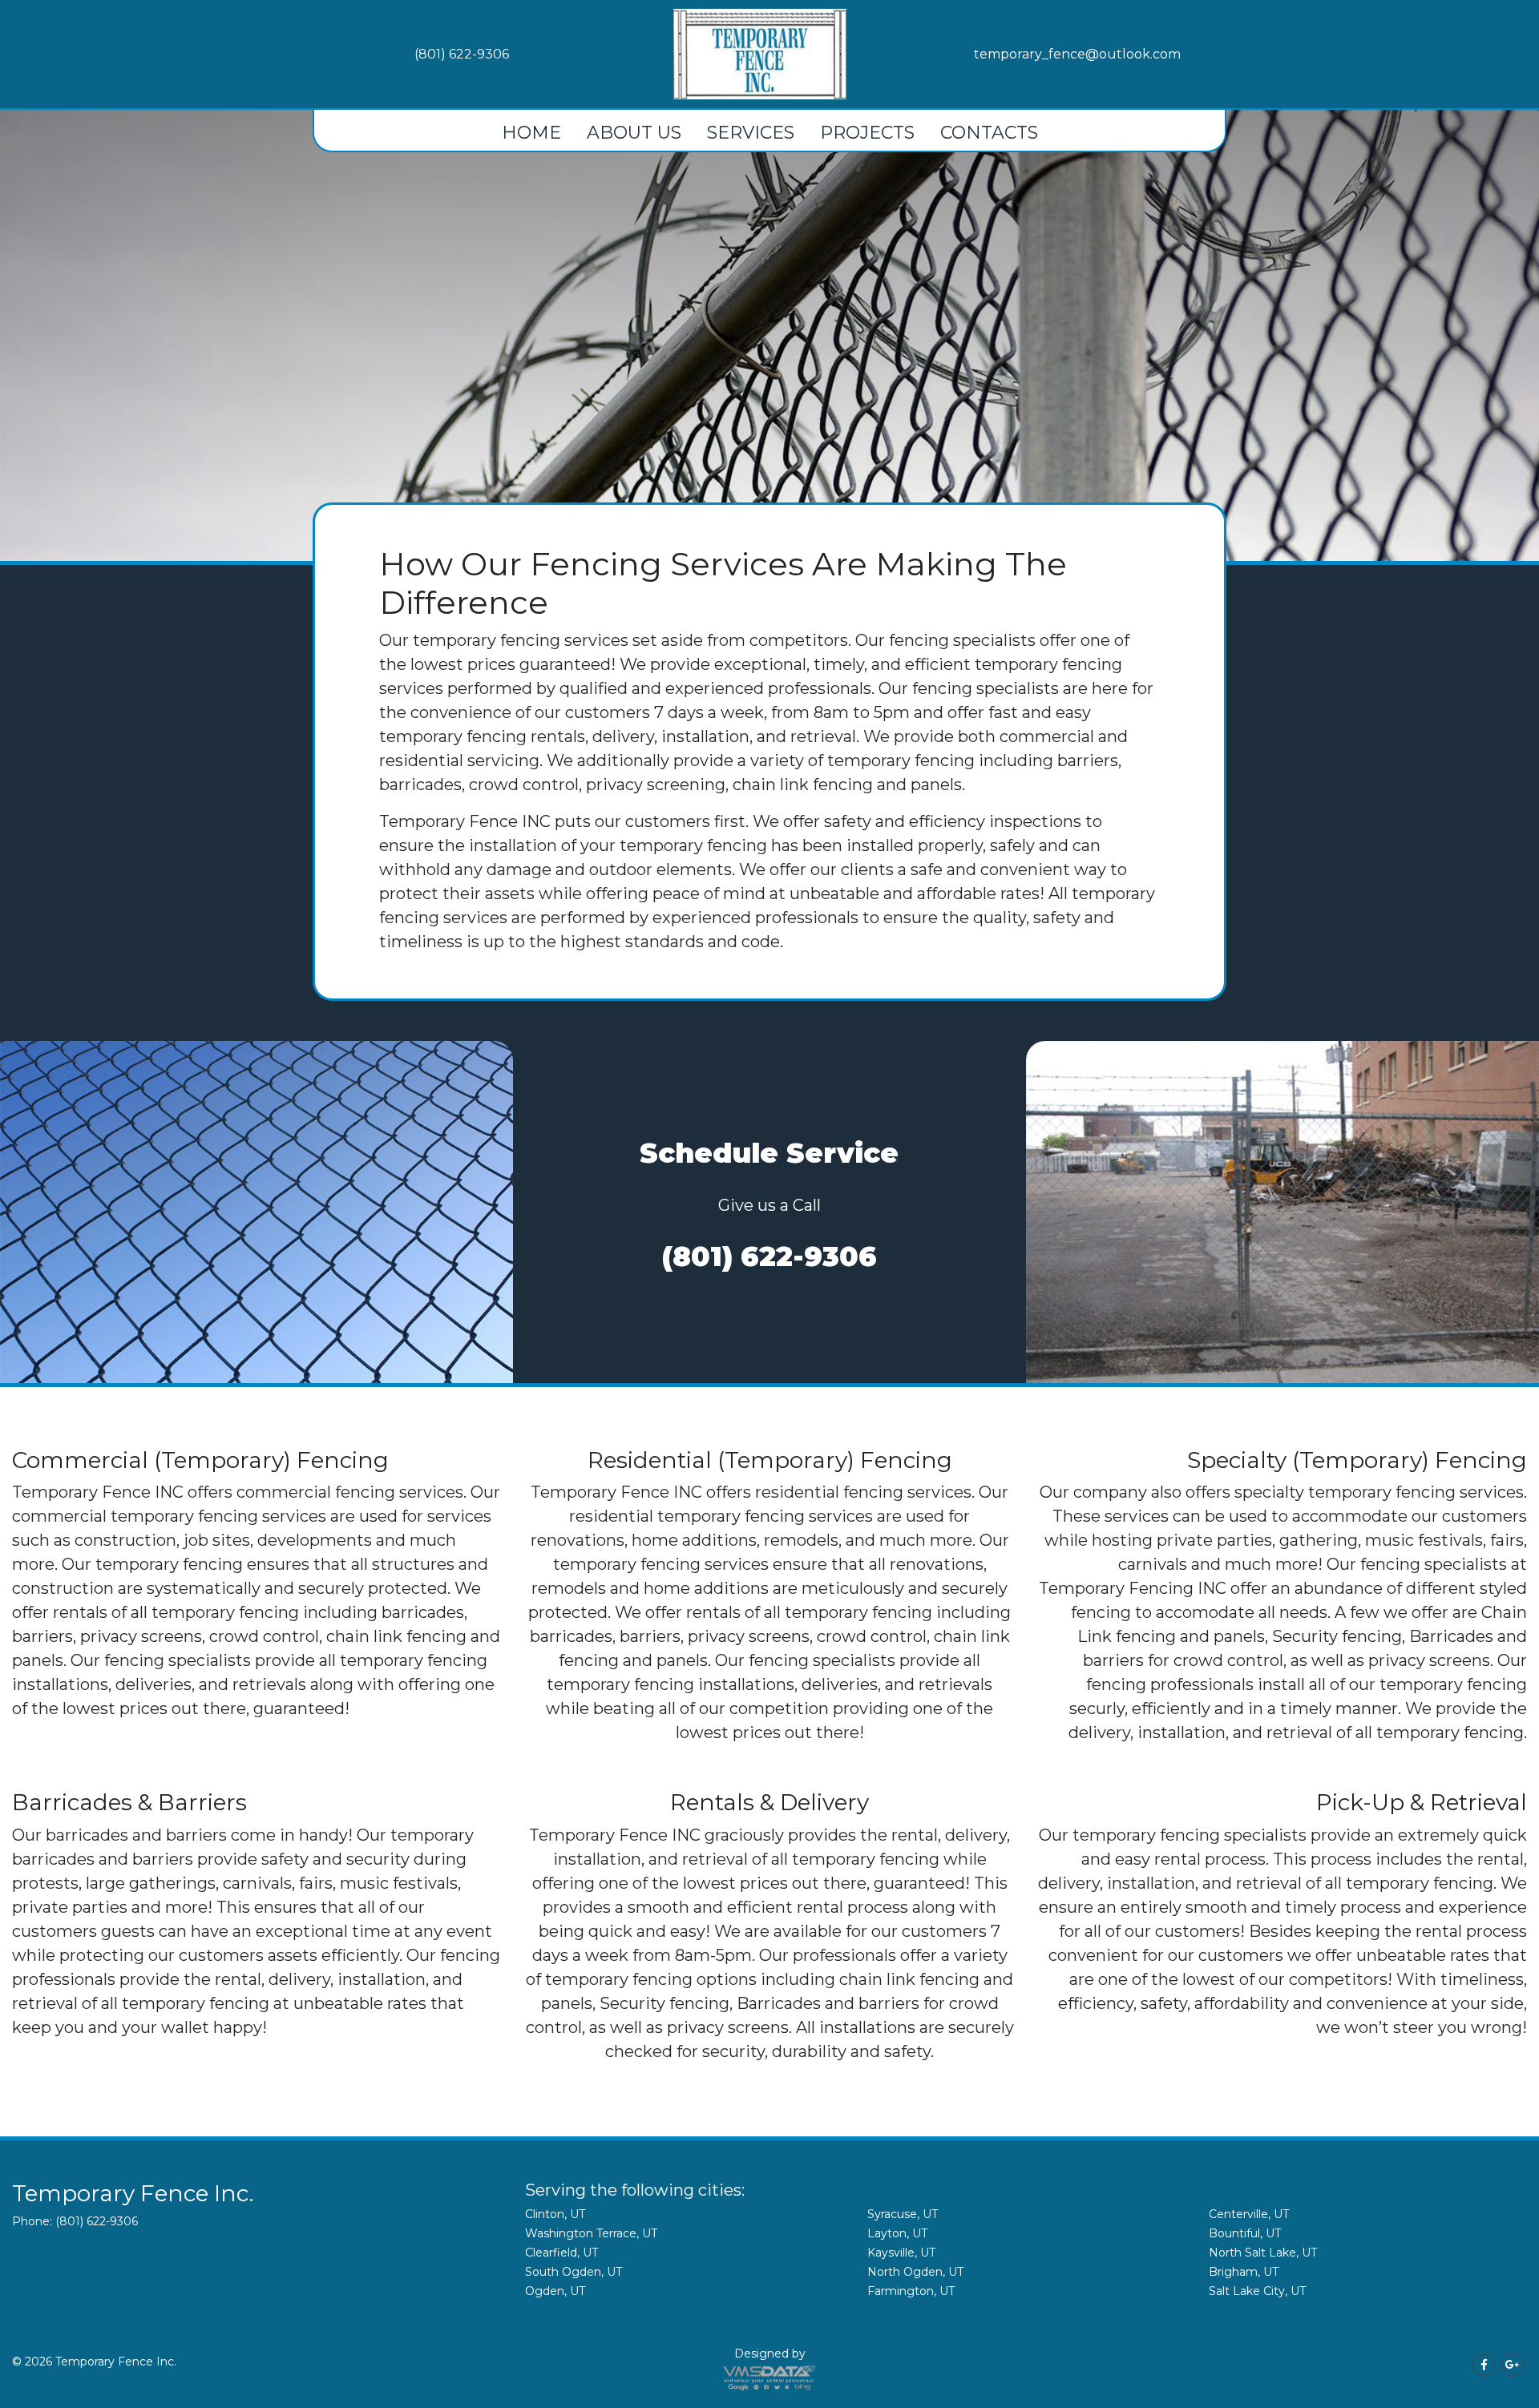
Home (531, 133)
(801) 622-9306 (462, 54)
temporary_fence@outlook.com (1077, 54)
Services (751, 133)
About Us (634, 133)
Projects (867, 133)
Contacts (989, 133)
